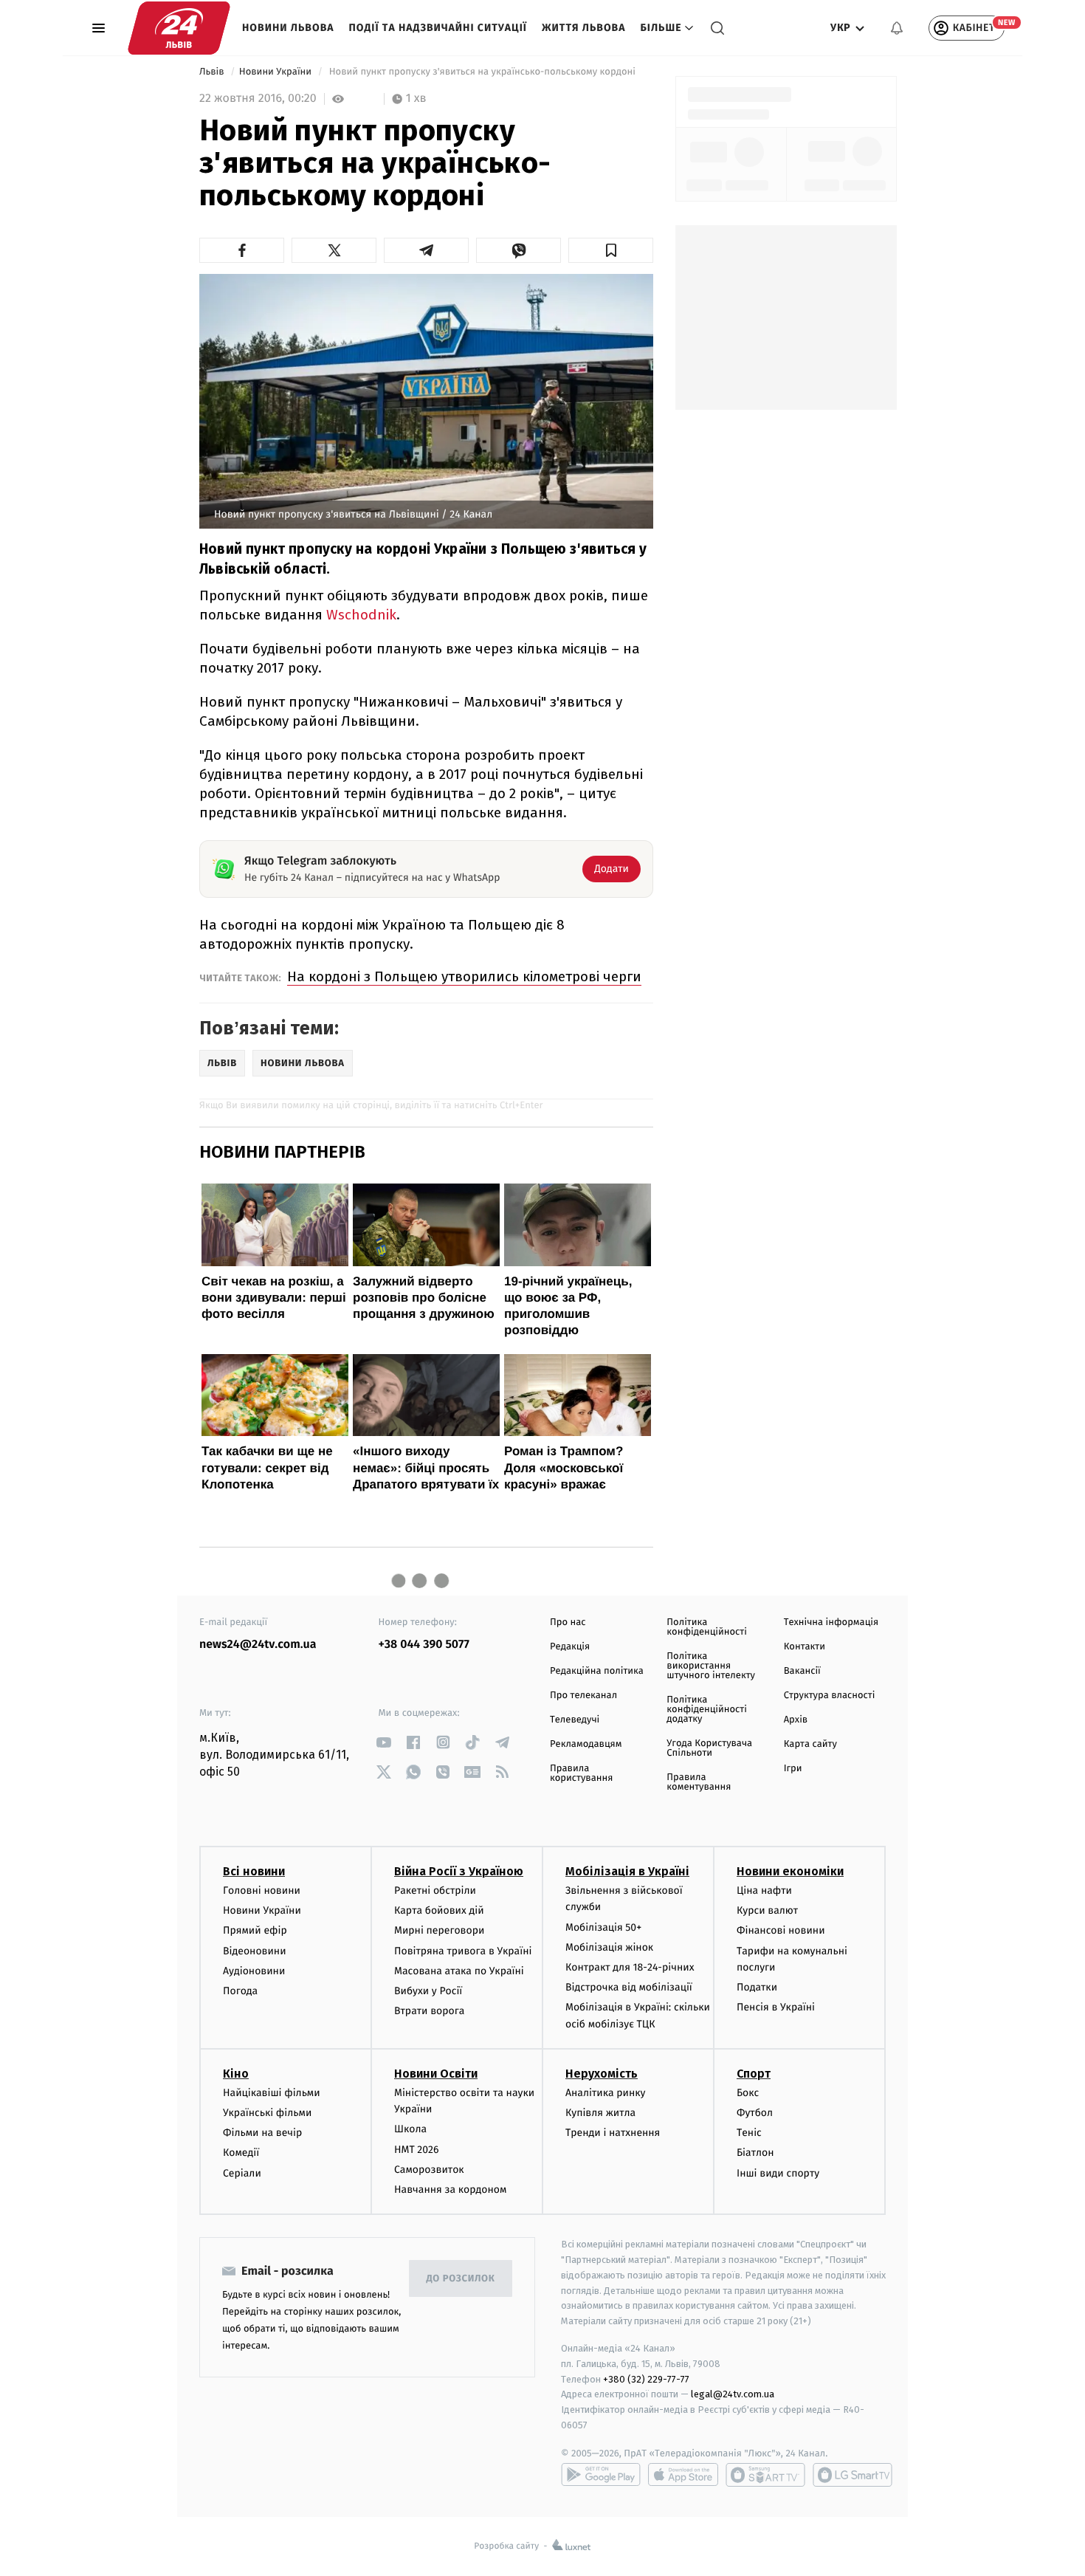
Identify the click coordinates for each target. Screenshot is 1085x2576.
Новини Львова (288, 28)
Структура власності (830, 1696)
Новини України (277, 72)
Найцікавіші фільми (272, 2093)
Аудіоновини (254, 1971)
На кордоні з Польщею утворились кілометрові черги (464, 976)
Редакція (570, 1647)
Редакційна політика (597, 1671)
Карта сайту (810, 1744)
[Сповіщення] (897, 28)
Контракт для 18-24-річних (630, 1967)
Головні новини (262, 1890)
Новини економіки (790, 1871)
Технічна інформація (831, 1622)
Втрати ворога (429, 2011)
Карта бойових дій (439, 1910)
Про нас (568, 1622)
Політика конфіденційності (707, 1627)
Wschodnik (361, 615)
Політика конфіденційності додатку (707, 1710)
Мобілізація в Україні (627, 1871)
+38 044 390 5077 (424, 1645)
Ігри (793, 1769)
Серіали (242, 2173)
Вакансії (802, 1671)
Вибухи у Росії (428, 1991)
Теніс (749, 2133)
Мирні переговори (439, 1930)
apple (683, 2475)
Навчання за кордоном (450, 2189)
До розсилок (461, 2279)
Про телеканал (583, 1696)
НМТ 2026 (417, 2150)
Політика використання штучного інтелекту (711, 1666)
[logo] (179, 28)
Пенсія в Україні (776, 2007)
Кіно (236, 2074)
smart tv (765, 2475)
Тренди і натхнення (613, 2133)
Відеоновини (255, 1951)
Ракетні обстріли (435, 1890)
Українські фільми (267, 2113)
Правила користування (581, 1773)
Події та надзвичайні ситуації (438, 28)
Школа (410, 2129)
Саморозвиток (429, 2170)
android (601, 2475)
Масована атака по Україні (459, 1971)
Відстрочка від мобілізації (629, 1987)
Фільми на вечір (262, 2133)
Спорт (754, 2074)
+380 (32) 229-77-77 (646, 2379)
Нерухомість (602, 2074)
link (384, 1742)
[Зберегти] (611, 250)
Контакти (805, 1647)
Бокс (748, 2093)
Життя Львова (584, 28)
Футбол (755, 2113)
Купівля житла (600, 2113)
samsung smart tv (852, 2475)
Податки (757, 1987)
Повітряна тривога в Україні (463, 1951)
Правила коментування (699, 1782)
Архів (796, 1720)
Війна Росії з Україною (459, 1871)
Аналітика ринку (605, 2093)
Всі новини (254, 1871)
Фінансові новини (781, 1930)
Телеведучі (575, 1720)
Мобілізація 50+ (603, 1927)
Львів (213, 72)
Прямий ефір (255, 1930)
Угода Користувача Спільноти (709, 1748)
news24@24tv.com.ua (258, 1645)
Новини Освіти (436, 2074)
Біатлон (755, 2153)
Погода (240, 1991)
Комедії (241, 2153)
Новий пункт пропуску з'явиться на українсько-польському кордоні (482, 72)
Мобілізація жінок (609, 1947)
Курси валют (767, 1910)
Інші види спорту (778, 2173)
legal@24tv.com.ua (733, 2394)
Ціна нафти (764, 1890)
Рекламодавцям (586, 1744)
